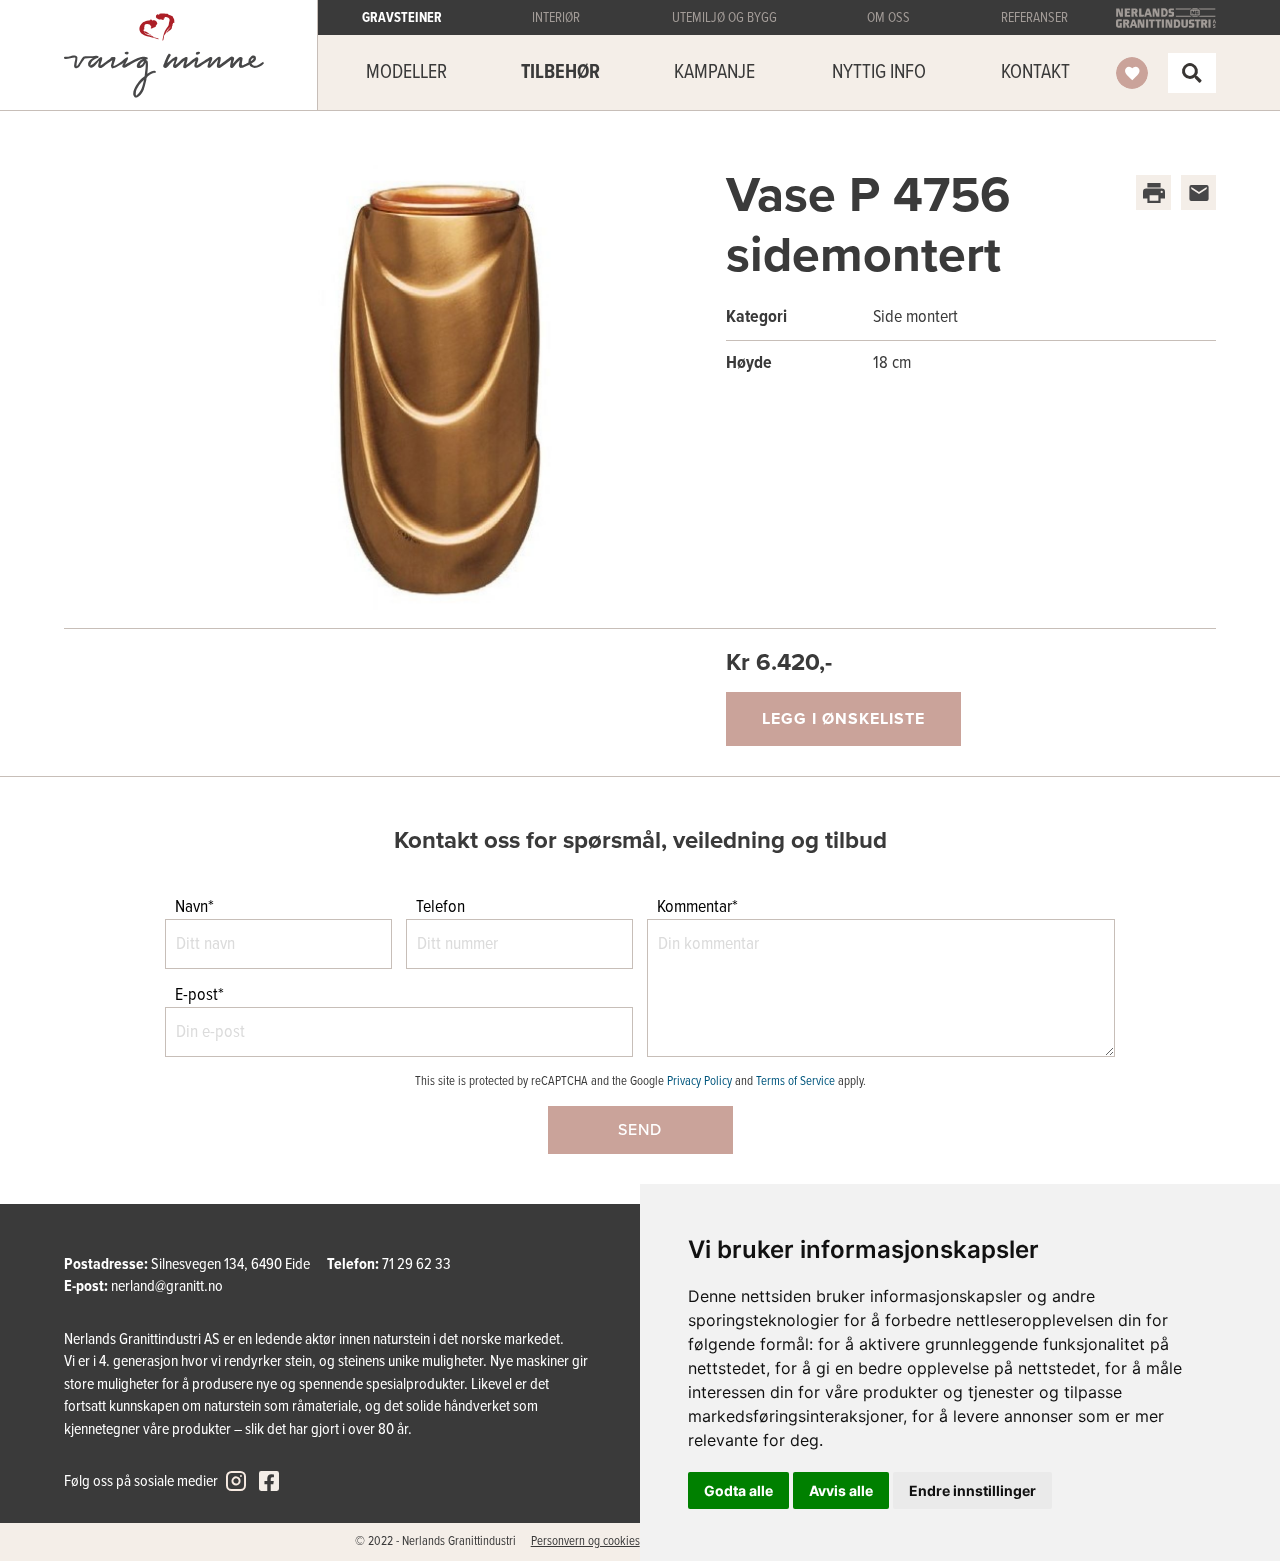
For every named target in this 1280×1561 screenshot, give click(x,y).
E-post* (199, 995)
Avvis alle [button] (841, 1490)
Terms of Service (795, 1081)
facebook (269, 1481)
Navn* (194, 907)
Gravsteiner (164, 55)
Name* (32, 788)
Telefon (440, 907)
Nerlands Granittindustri (1166, 18)
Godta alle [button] (738, 1490)
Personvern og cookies (585, 1541)
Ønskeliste (1132, 73)
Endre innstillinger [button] (972, 1490)
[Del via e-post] (1198, 192)
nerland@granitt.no (167, 1286)
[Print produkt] (1153, 192)
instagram (236, 1481)
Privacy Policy (699, 1081)
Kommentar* (697, 907)
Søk (1192, 73)
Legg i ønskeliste (843, 719)
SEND (640, 1130)
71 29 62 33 (416, 1264)
